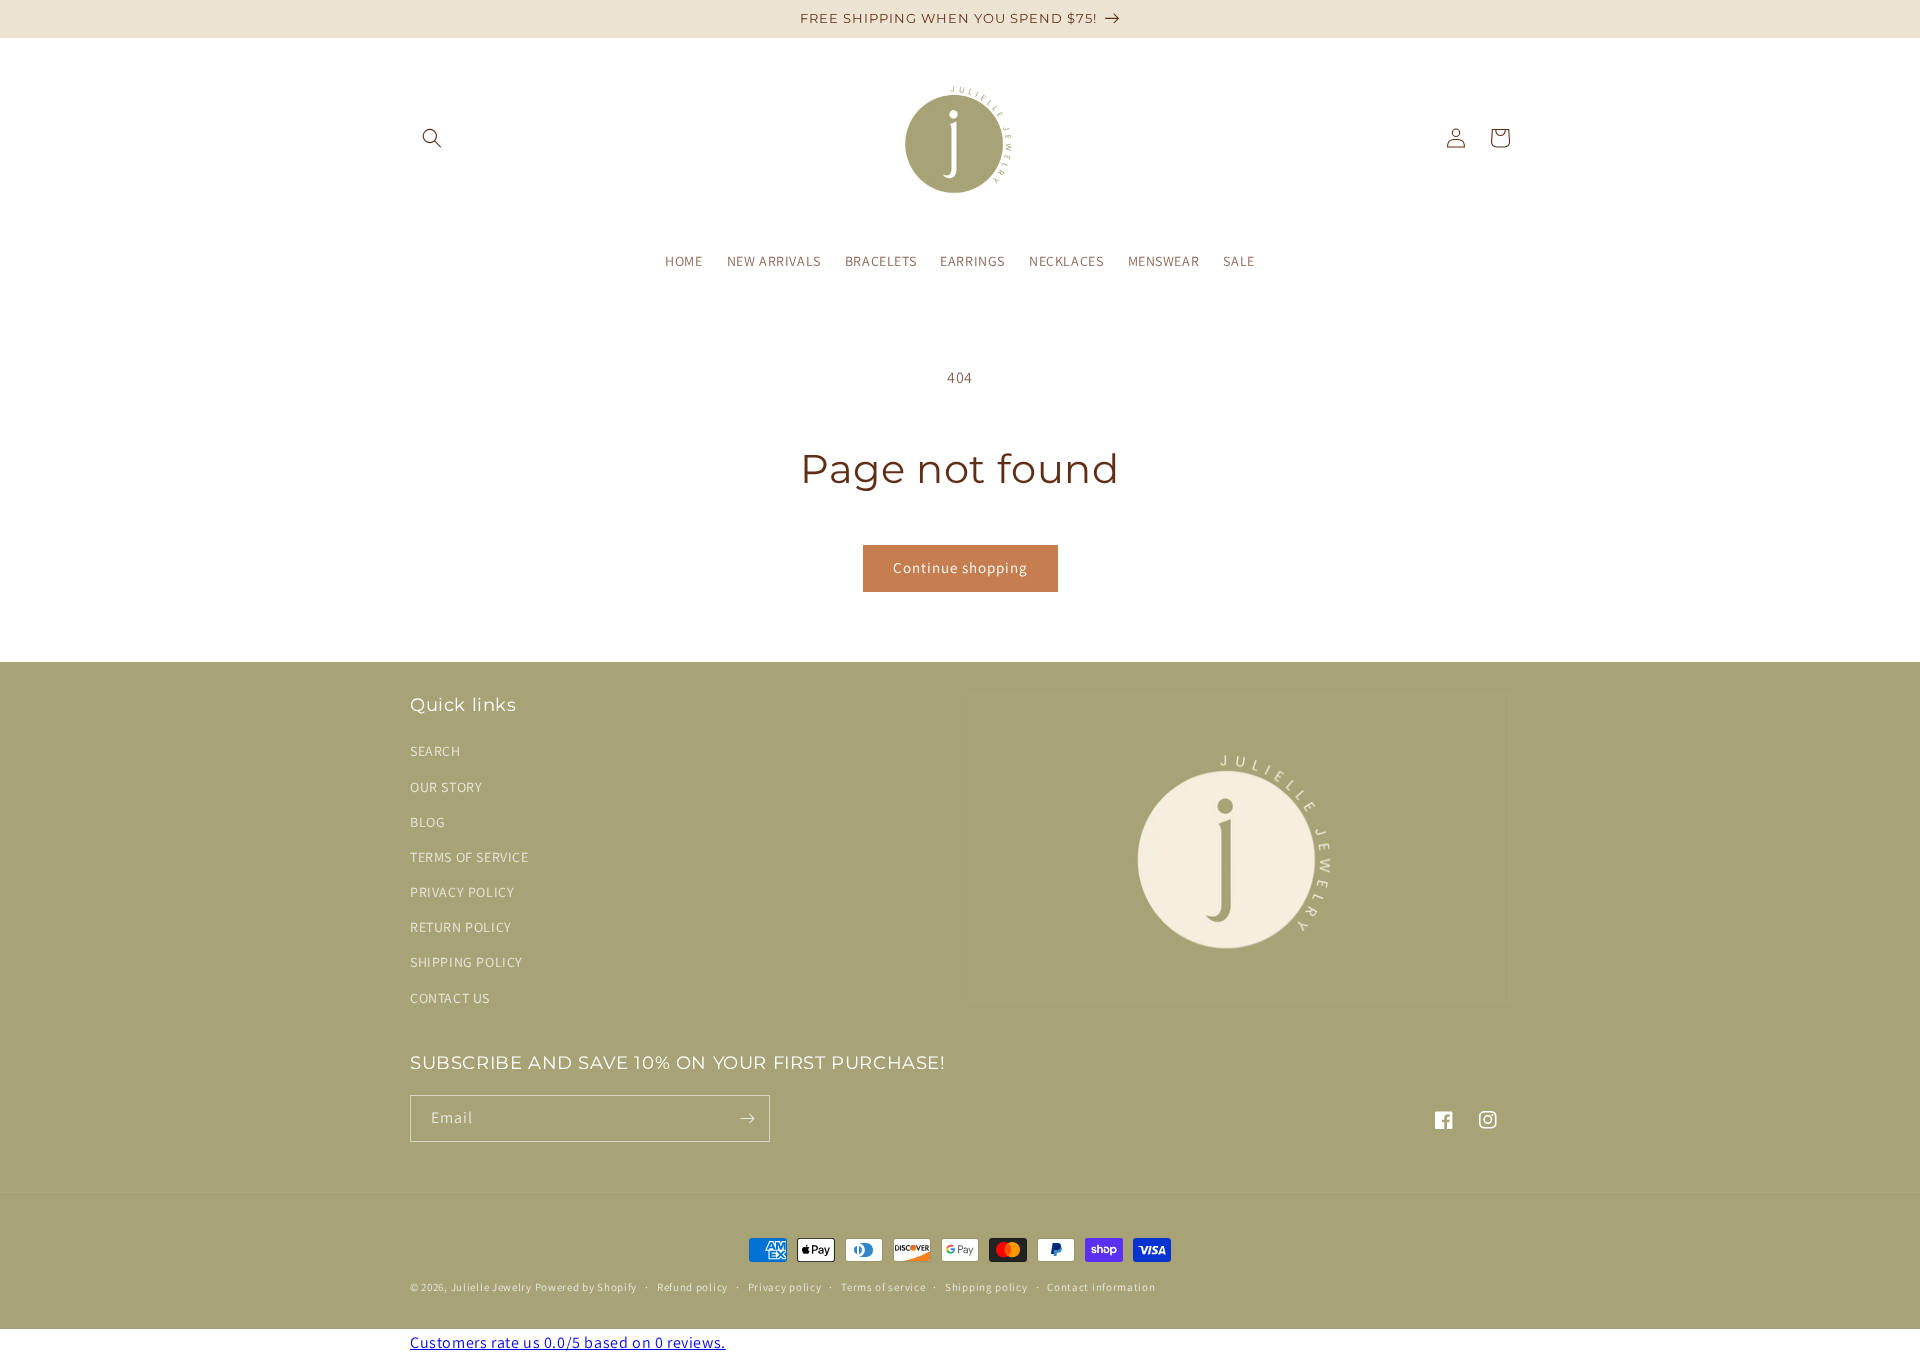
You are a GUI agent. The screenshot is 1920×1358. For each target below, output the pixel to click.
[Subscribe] (747, 1118)
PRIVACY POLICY (462, 892)
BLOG (427, 822)
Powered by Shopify (586, 1287)
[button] (432, 138)
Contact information (1101, 1287)
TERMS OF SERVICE (469, 857)
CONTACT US (450, 998)
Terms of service (883, 1287)
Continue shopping (960, 567)
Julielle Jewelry (491, 1287)
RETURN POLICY (461, 927)
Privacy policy (785, 1287)
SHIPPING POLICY (466, 962)
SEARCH (435, 751)
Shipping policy (986, 1287)
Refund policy (692, 1287)
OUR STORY (446, 787)
